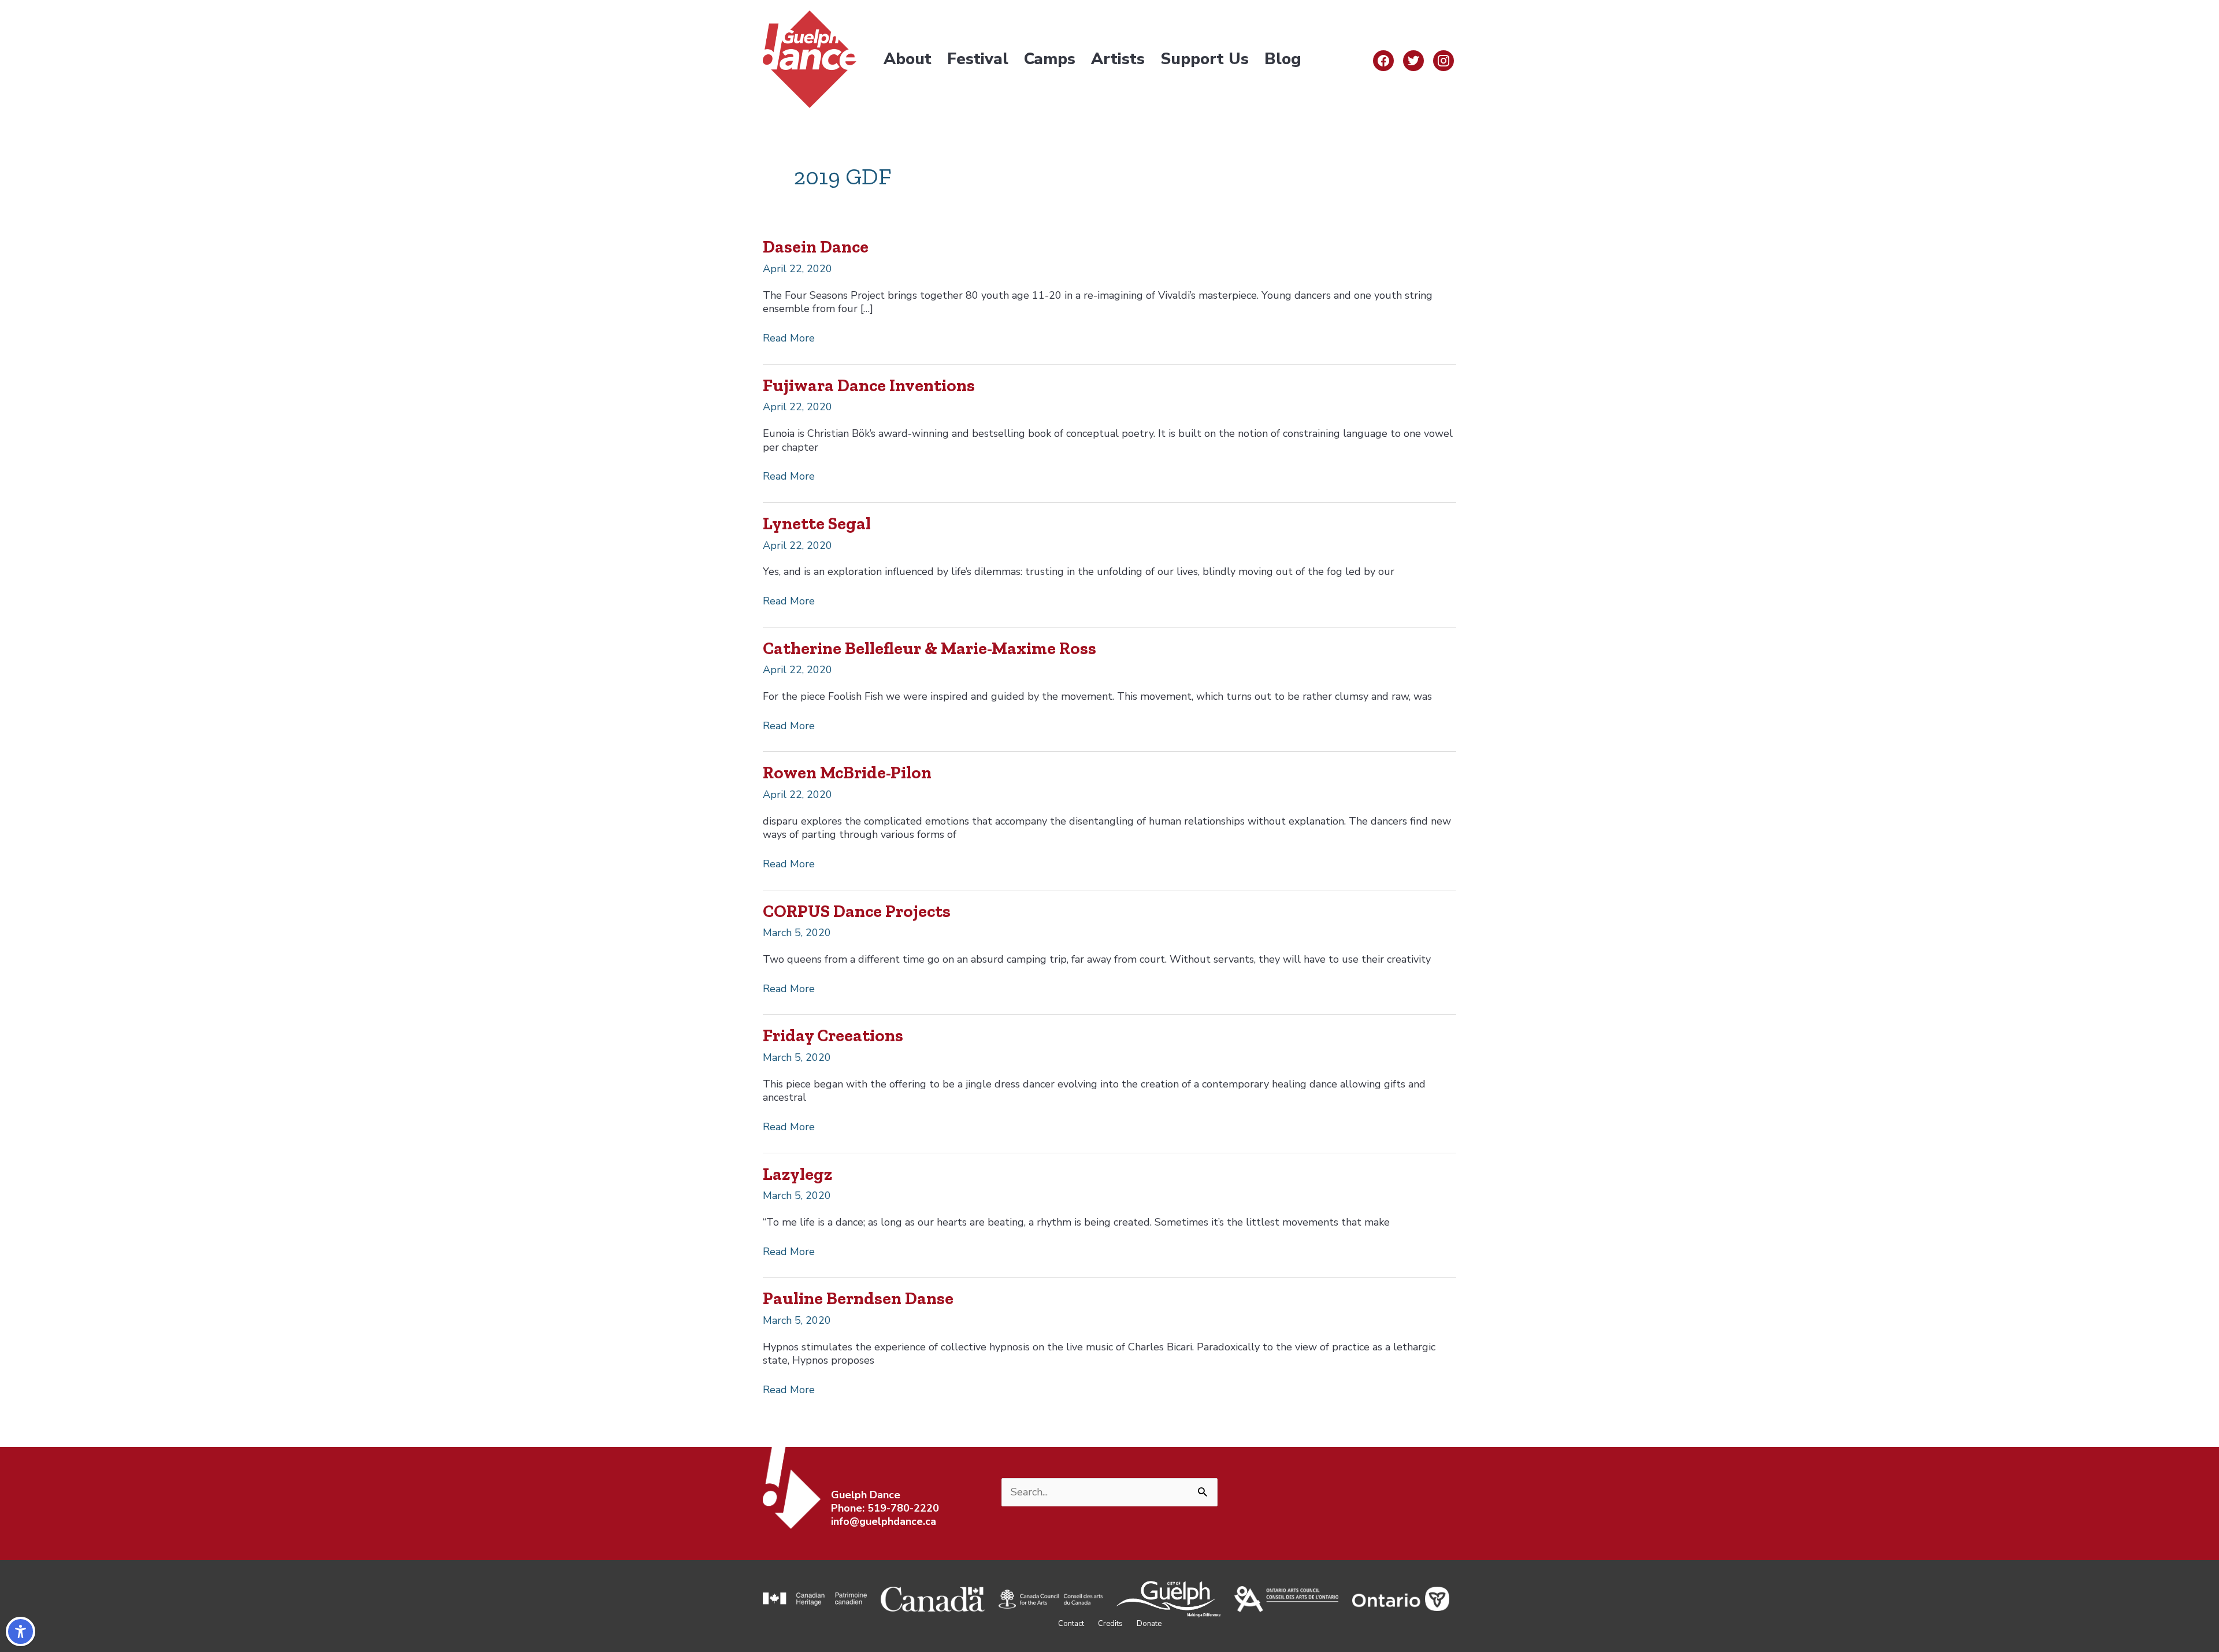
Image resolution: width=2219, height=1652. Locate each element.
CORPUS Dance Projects (857, 911)
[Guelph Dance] (810, 58)
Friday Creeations (833, 1035)
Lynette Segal (817, 524)
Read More (789, 338)
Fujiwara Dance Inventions (869, 385)
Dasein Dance (816, 247)
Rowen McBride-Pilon (847, 773)
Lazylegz (797, 1174)
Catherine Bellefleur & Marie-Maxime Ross (929, 648)
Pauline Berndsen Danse (858, 1298)
